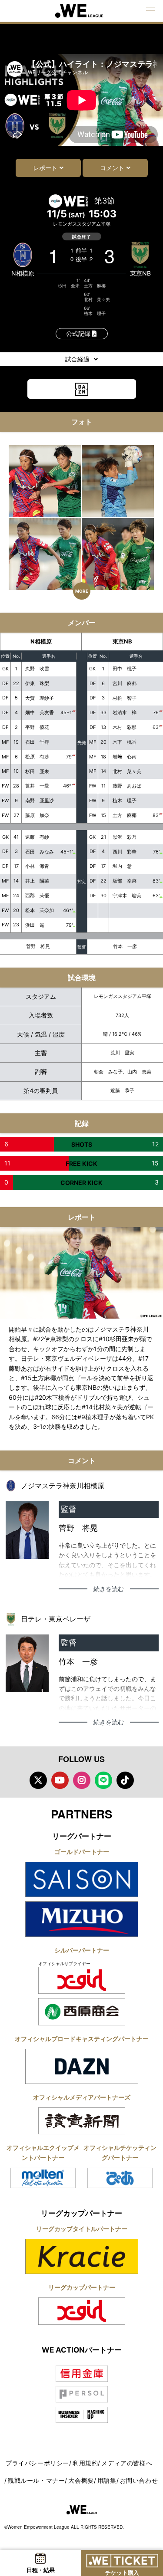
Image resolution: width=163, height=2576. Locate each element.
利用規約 (85, 2463)
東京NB (140, 273)
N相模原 (23, 273)
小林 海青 (37, 866)
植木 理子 (95, 313)
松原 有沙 (37, 757)
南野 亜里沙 (40, 801)
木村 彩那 (125, 727)
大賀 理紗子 (40, 698)
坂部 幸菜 (125, 881)
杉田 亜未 (69, 285)
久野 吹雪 (37, 669)
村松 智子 (125, 698)
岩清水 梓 (125, 712)
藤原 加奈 (37, 815)
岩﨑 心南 (125, 757)
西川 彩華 (125, 852)
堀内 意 (122, 866)
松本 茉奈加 (40, 910)
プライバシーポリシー (37, 2463)
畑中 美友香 (40, 712)
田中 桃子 (125, 669)
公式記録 (79, 333)
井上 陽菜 (37, 881)
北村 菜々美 (97, 299)
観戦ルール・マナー (36, 2480)
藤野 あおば (127, 786)
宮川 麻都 (125, 683)
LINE (103, 1780)
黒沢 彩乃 (125, 837)
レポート (45, 168)
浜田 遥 (35, 925)
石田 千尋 (37, 742)
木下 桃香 (125, 742)
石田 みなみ (40, 852)
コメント (112, 168)
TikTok (125, 1780)
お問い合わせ (139, 2480)
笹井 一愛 (37, 786)
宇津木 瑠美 (127, 896)
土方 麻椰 (95, 285)
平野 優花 (37, 727)
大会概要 (81, 2480)
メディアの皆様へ (127, 2463)
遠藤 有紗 (37, 837)
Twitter (38, 1780)
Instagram (82, 1780)
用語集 (107, 2480)
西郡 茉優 (37, 896)
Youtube (60, 1780)
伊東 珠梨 (37, 683)
